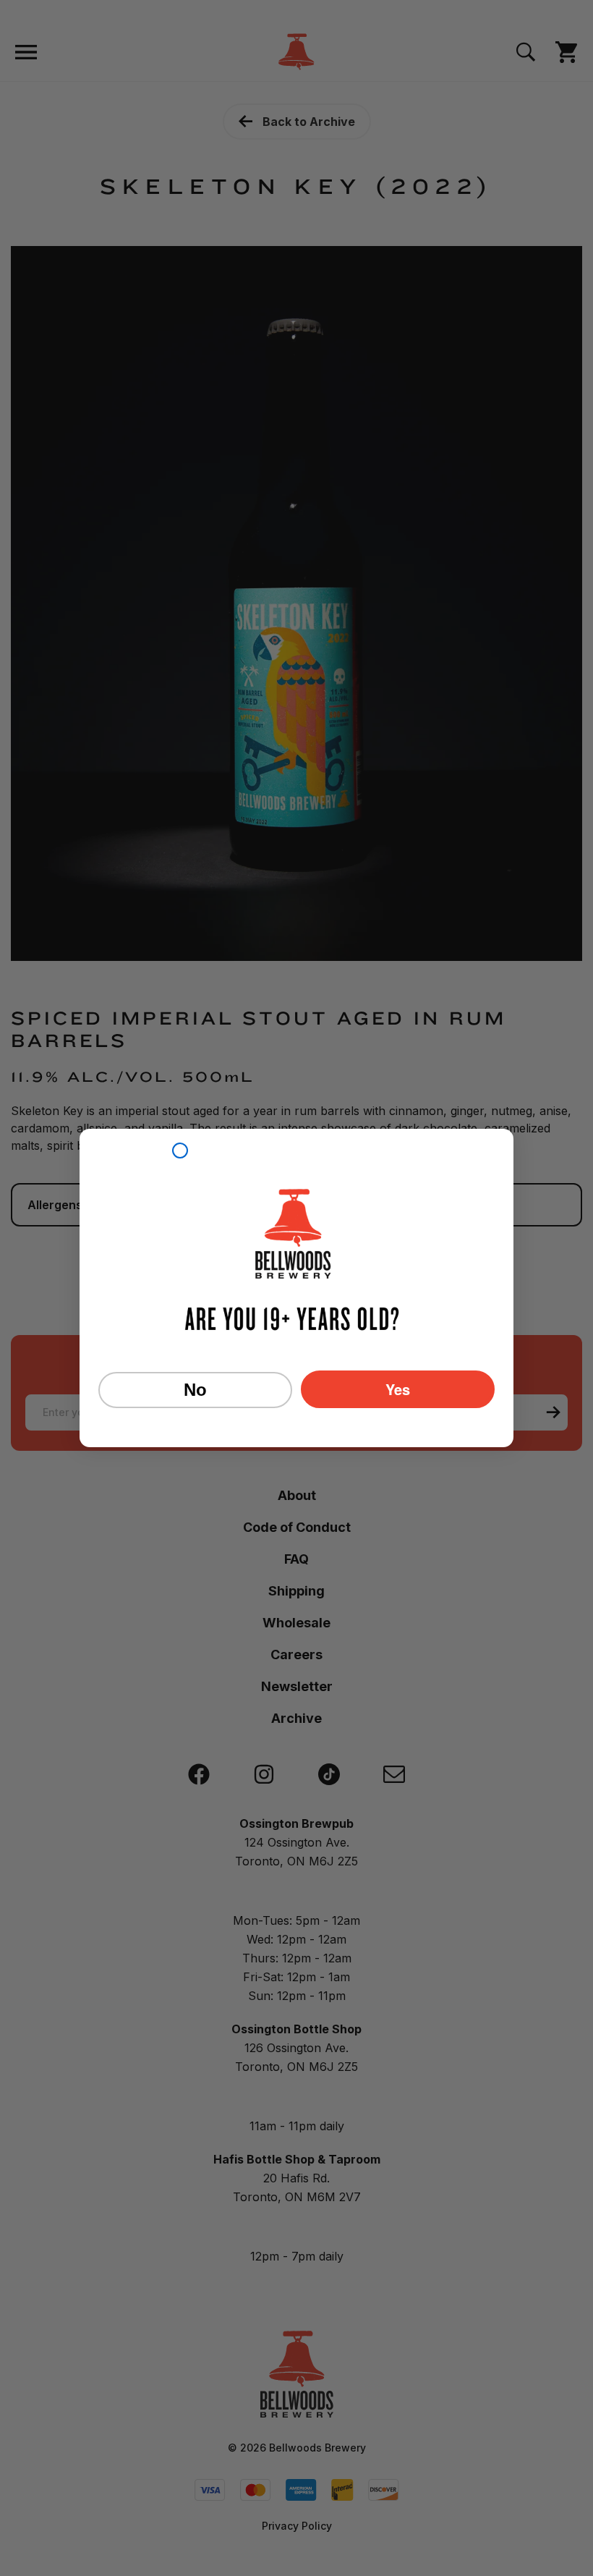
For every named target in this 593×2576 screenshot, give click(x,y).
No (195, 1390)
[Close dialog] (180, 1151)
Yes (398, 1389)
